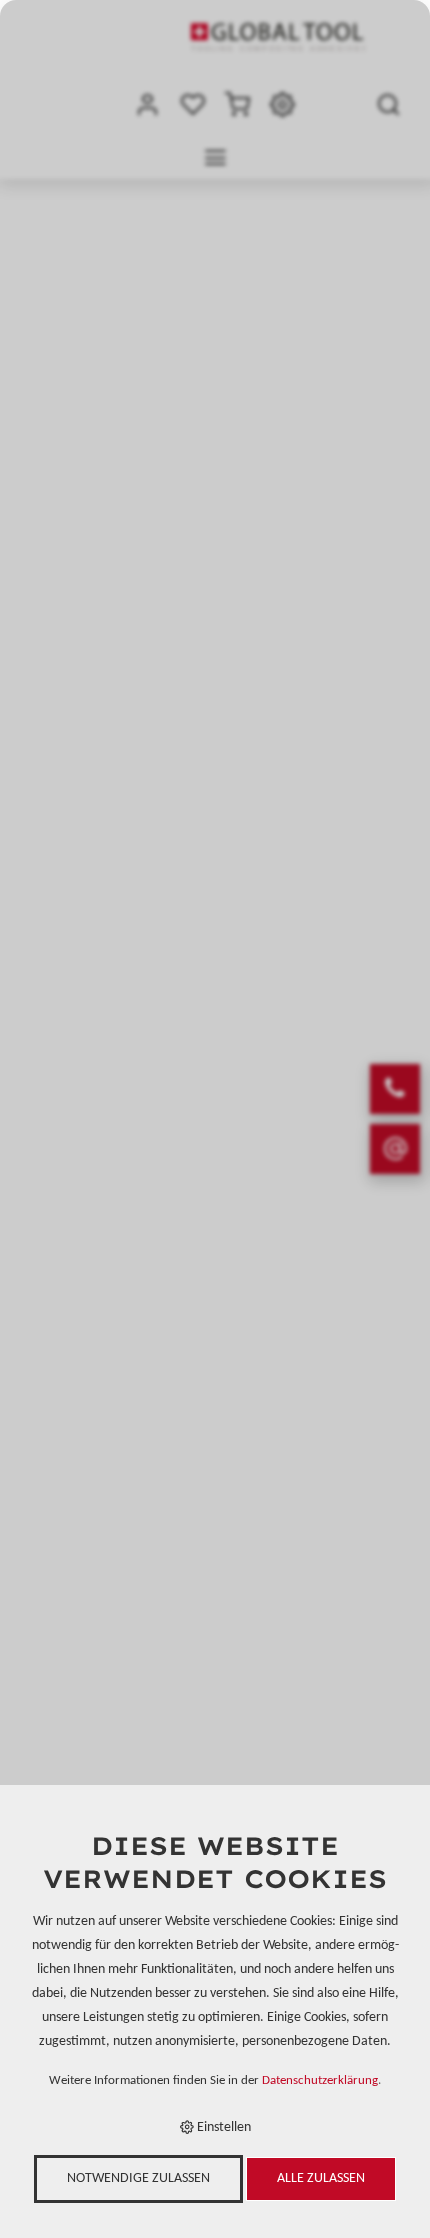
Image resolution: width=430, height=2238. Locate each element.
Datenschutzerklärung (320, 2081)
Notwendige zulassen (138, 2178)
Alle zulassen (321, 2178)
